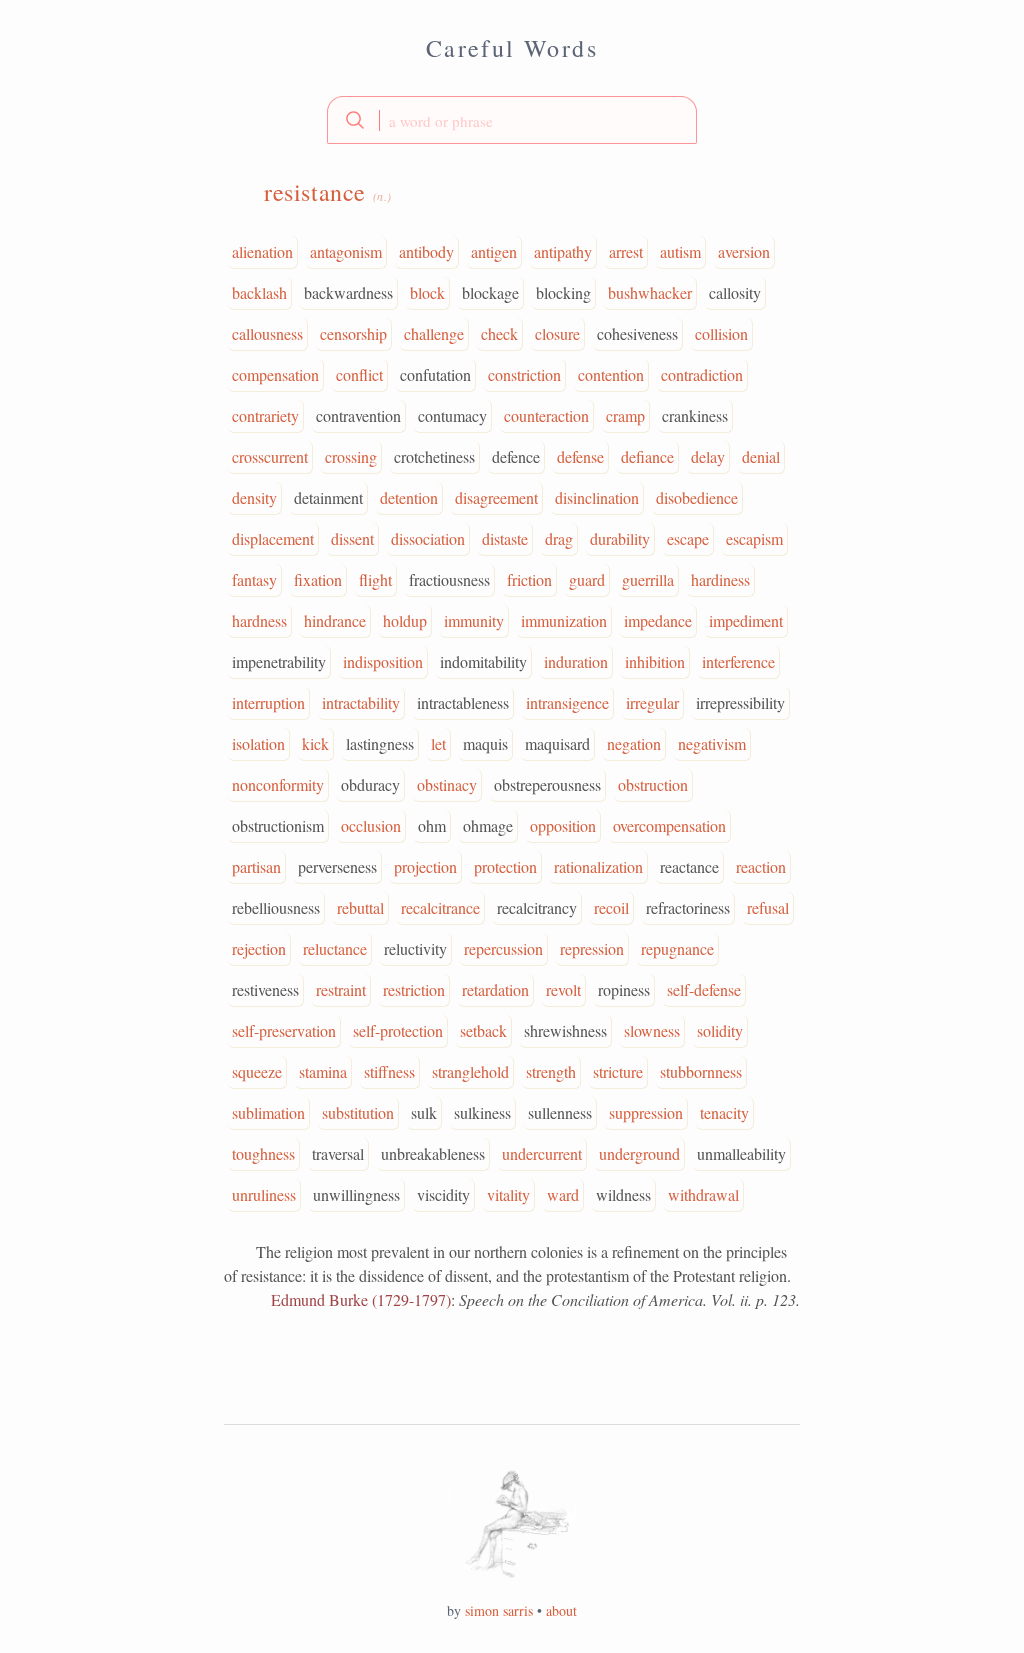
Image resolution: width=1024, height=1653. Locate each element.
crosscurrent (270, 456)
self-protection (398, 1030)
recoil (611, 907)
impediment (746, 620)
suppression (646, 1112)
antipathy (563, 251)
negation (634, 743)
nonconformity (278, 784)
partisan (256, 866)
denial (761, 456)
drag (559, 538)
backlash (259, 292)
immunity (474, 620)
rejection (259, 948)
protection (505, 866)
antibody (426, 251)
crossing (351, 456)
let (438, 743)
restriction (414, 989)
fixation (318, 579)
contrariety (265, 415)
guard (587, 579)
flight (375, 579)
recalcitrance (440, 907)
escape (688, 538)
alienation (262, 251)
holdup (405, 620)
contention (611, 374)
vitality (508, 1194)
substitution (358, 1112)
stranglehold (470, 1071)
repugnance (677, 948)
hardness (259, 620)
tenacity (724, 1112)
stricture (618, 1071)
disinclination (597, 497)
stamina (323, 1071)
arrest (626, 251)
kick (315, 743)
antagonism (346, 251)
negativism (712, 743)
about (561, 1610)
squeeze (257, 1071)
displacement (273, 538)
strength (551, 1071)
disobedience (697, 497)
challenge (434, 333)
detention (409, 497)
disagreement (496, 497)
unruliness (264, 1194)
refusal (768, 907)
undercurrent (542, 1153)
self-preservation (284, 1030)
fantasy (254, 579)
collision (721, 333)
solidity (720, 1030)
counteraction (546, 415)
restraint (341, 989)
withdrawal (703, 1194)
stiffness (389, 1071)
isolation (258, 743)
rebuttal (360, 907)
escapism (754, 538)
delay (708, 456)
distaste (505, 538)
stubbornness (701, 1071)
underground (639, 1153)
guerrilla (648, 579)
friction (529, 579)
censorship (353, 333)
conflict (359, 374)
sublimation (268, 1112)
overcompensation (669, 825)
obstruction (653, 784)
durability (620, 538)
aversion (744, 251)
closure (557, 333)
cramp (625, 415)
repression (592, 948)
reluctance (335, 948)
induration (576, 661)
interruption (268, 702)
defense (580, 456)
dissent (352, 538)
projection (425, 866)
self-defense (704, 989)
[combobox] (512, 120)
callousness (267, 333)
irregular (652, 702)
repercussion (503, 948)
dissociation (428, 538)
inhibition (655, 661)
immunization (564, 620)
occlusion (371, 825)
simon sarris (499, 1610)
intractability (361, 702)
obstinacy (447, 784)
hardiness (720, 579)
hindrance (335, 620)
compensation (275, 374)
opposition (563, 825)
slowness (652, 1030)
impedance (658, 620)
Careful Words (512, 48)
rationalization (598, 866)
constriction (524, 374)
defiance (647, 456)
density (254, 497)
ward (563, 1194)
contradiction (702, 374)
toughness (263, 1153)
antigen (494, 251)
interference (738, 661)
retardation (495, 989)
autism (680, 251)
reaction (761, 866)
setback (483, 1030)
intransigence (567, 702)
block (427, 292)
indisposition (383, 661)
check (499, 333)
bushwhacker (650, 292)
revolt (563, 989)
